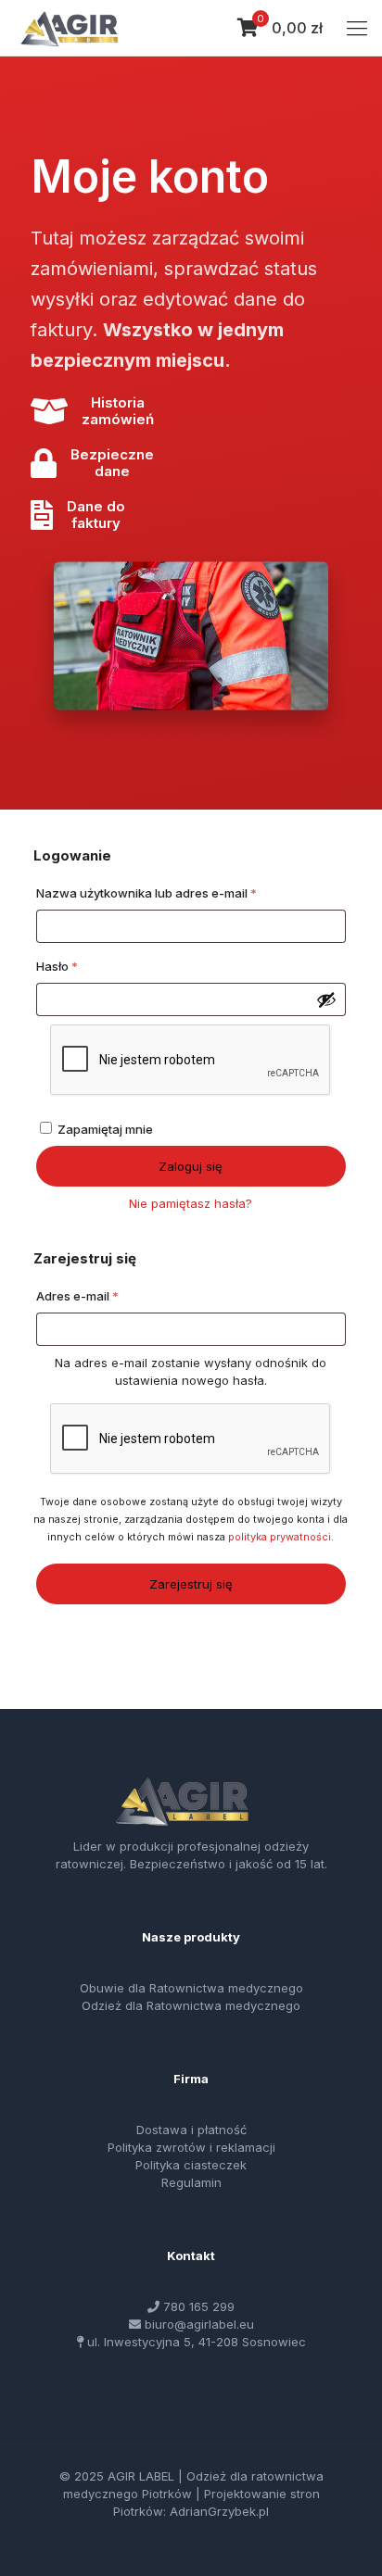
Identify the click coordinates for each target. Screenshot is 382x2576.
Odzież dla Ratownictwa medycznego (191, 2005)
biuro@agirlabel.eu (199, 2324)
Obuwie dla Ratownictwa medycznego (191, 1988)
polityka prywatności (280, 1537)
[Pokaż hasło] (326, 999)
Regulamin (191, 2182)
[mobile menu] (357, 28)
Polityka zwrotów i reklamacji (191, 2147)
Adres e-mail (110, 1295)
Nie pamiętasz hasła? (191, 1203)
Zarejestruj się (191, 1584)
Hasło (89, 966)
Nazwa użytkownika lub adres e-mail (179, 892)
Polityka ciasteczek (191, 2165)
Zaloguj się (191, 1166)
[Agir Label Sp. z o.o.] (69, 28)
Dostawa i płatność (191, 2130)
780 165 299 (199, 2306)
